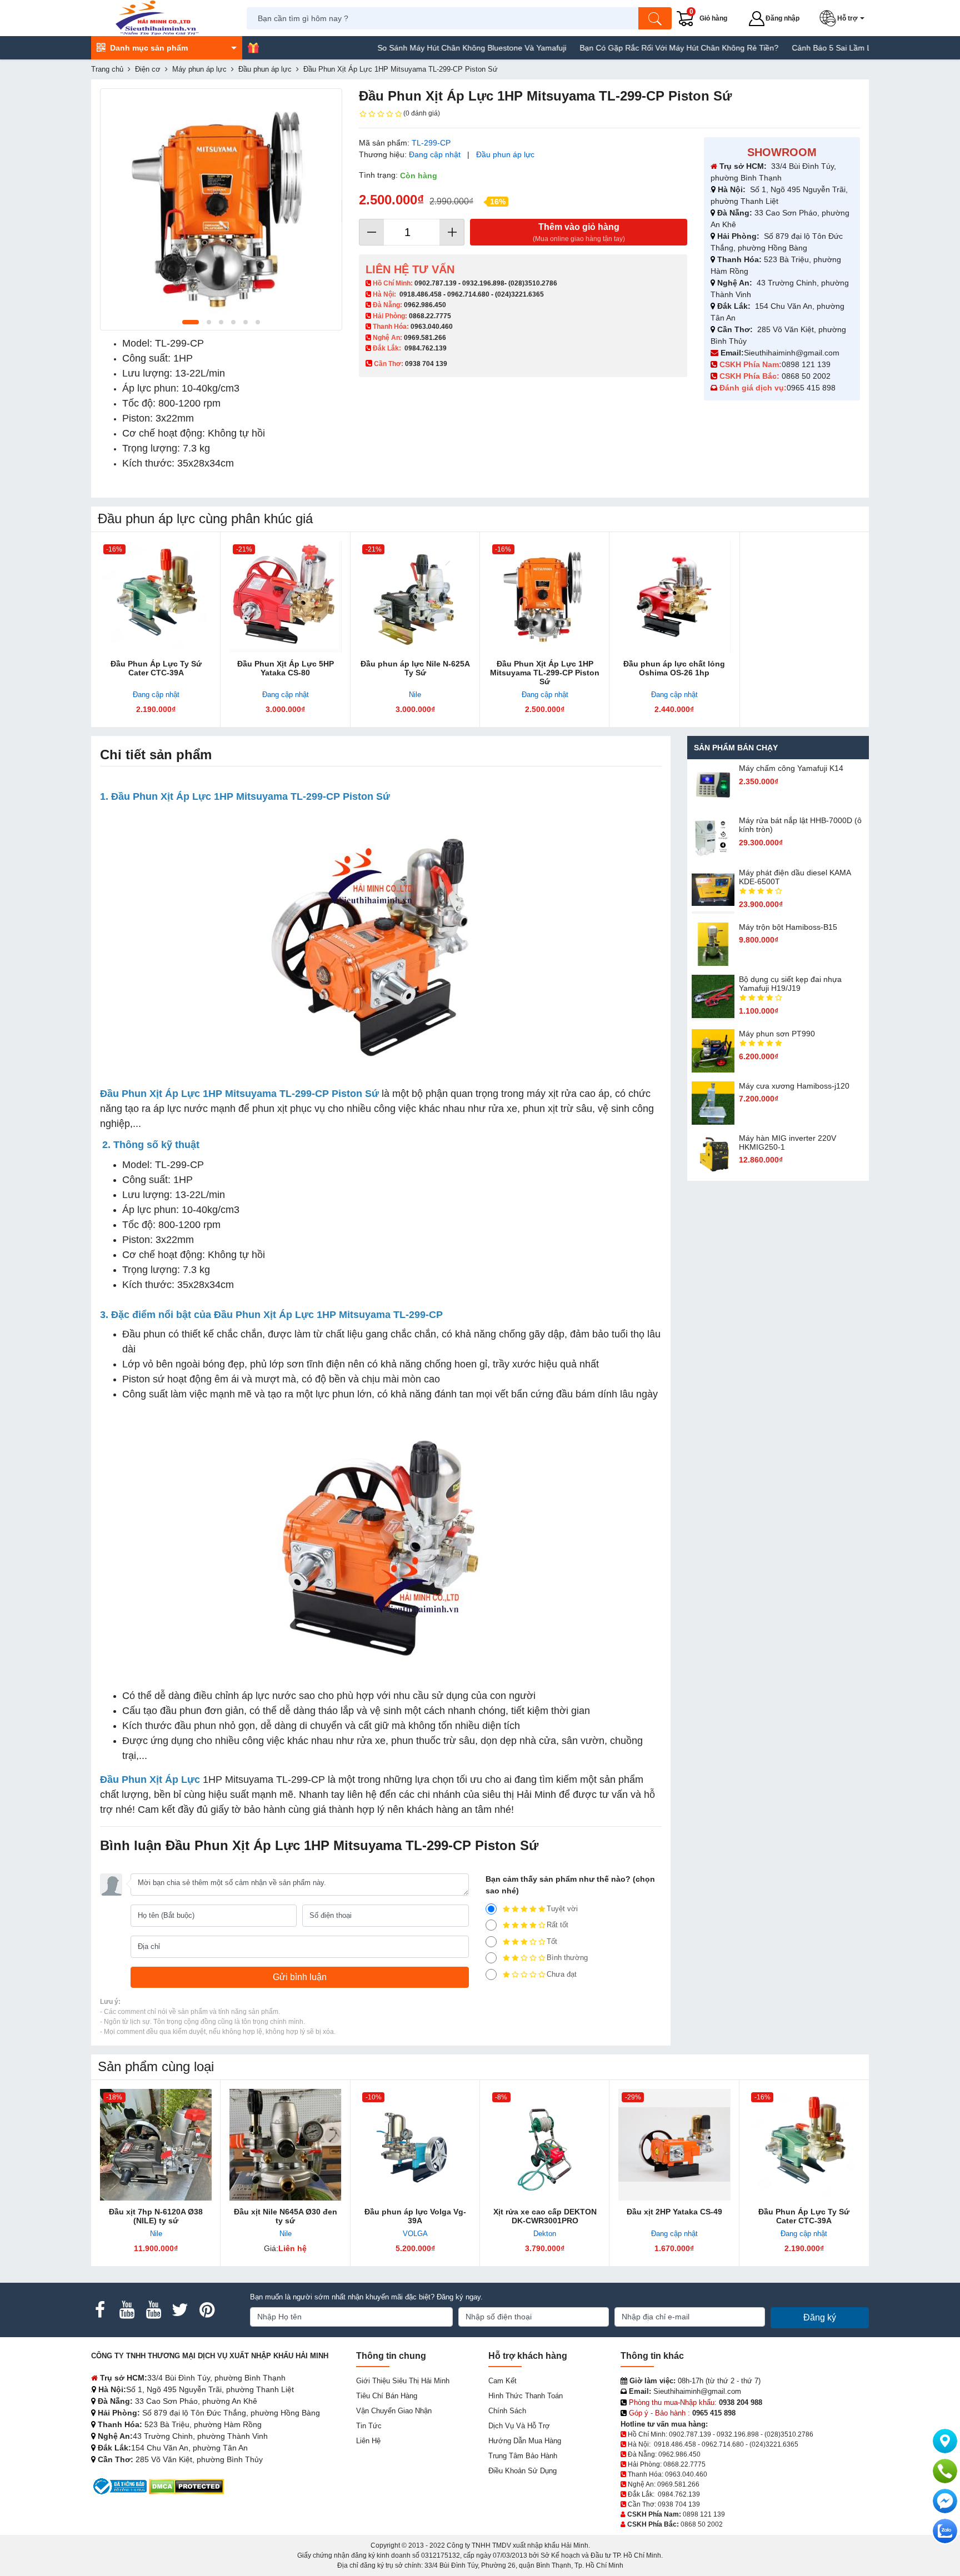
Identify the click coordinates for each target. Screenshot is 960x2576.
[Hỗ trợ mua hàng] (945, 2471)
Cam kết (502, 2381)
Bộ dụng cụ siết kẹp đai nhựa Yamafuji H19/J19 (790, 984)
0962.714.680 (468, 294)
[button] (844, 18)
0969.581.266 (425, 338)
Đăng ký (820, 2317)
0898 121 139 (806, 364)
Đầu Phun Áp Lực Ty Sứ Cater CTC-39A (156, 668)
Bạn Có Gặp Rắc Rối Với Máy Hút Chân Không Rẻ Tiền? (620, 48)
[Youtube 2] (153, 2310)
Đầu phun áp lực (505, 154)
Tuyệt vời (562, 1909)
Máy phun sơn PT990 (777, 1034)
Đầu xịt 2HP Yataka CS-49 (674, 2212)
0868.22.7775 (430, 316)
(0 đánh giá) (422, 113)
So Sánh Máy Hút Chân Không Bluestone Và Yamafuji (413, 48)
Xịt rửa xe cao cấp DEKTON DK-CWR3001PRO (545, 2216)
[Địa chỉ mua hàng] (945, 2441)
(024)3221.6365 (519, 294)
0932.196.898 (483, 283)
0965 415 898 (811, 388)
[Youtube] (127, 2310)
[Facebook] (100, 2310)
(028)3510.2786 (533, 283)
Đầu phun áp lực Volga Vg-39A (415, 2216)
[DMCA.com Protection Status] (186, 2486)
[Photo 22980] (221, 209)
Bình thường (567, 1958)
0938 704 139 (679, 2504)
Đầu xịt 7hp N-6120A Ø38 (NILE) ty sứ (156, 2216)
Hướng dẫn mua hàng (525, 2441)
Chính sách (507, 2411)
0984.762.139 (426, 348)
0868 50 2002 (807, 376)
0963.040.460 (432, 327)
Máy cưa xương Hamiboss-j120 (794, 1086)
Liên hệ (368, 2441)
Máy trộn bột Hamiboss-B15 (788, 927)
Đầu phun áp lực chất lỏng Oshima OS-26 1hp (674, 668)
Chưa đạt (562, 1974)
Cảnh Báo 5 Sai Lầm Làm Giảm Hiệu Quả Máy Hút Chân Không (845, 48)
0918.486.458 (421, 294)
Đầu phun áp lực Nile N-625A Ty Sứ (415, 668)
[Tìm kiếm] (655, 18)
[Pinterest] (207, 2310)
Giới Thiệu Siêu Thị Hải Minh (403, 2381)
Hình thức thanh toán (526, 2396)
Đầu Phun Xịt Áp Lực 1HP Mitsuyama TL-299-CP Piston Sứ (545, 673)
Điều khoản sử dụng (522, 2471)
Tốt (552, 1941)
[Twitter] (180, 2310)
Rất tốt (557, 1925)
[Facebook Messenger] (945, 2501)
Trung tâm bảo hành (523, 2456)
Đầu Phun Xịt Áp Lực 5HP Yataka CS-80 (286, 668)
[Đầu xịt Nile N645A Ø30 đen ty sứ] (285, 2145)
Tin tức (369, 2426)
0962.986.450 (425, 305)
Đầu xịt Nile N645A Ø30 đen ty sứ (286, 2216)
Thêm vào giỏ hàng (579, 232)
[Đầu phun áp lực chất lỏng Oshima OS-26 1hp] (674, 597)
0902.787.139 (436, 283)
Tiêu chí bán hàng (387, 2396)
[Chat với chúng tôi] (945, 2531)
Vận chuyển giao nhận (394, 2411)
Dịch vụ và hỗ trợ (519, 2426)
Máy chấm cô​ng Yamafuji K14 (791, 768)
